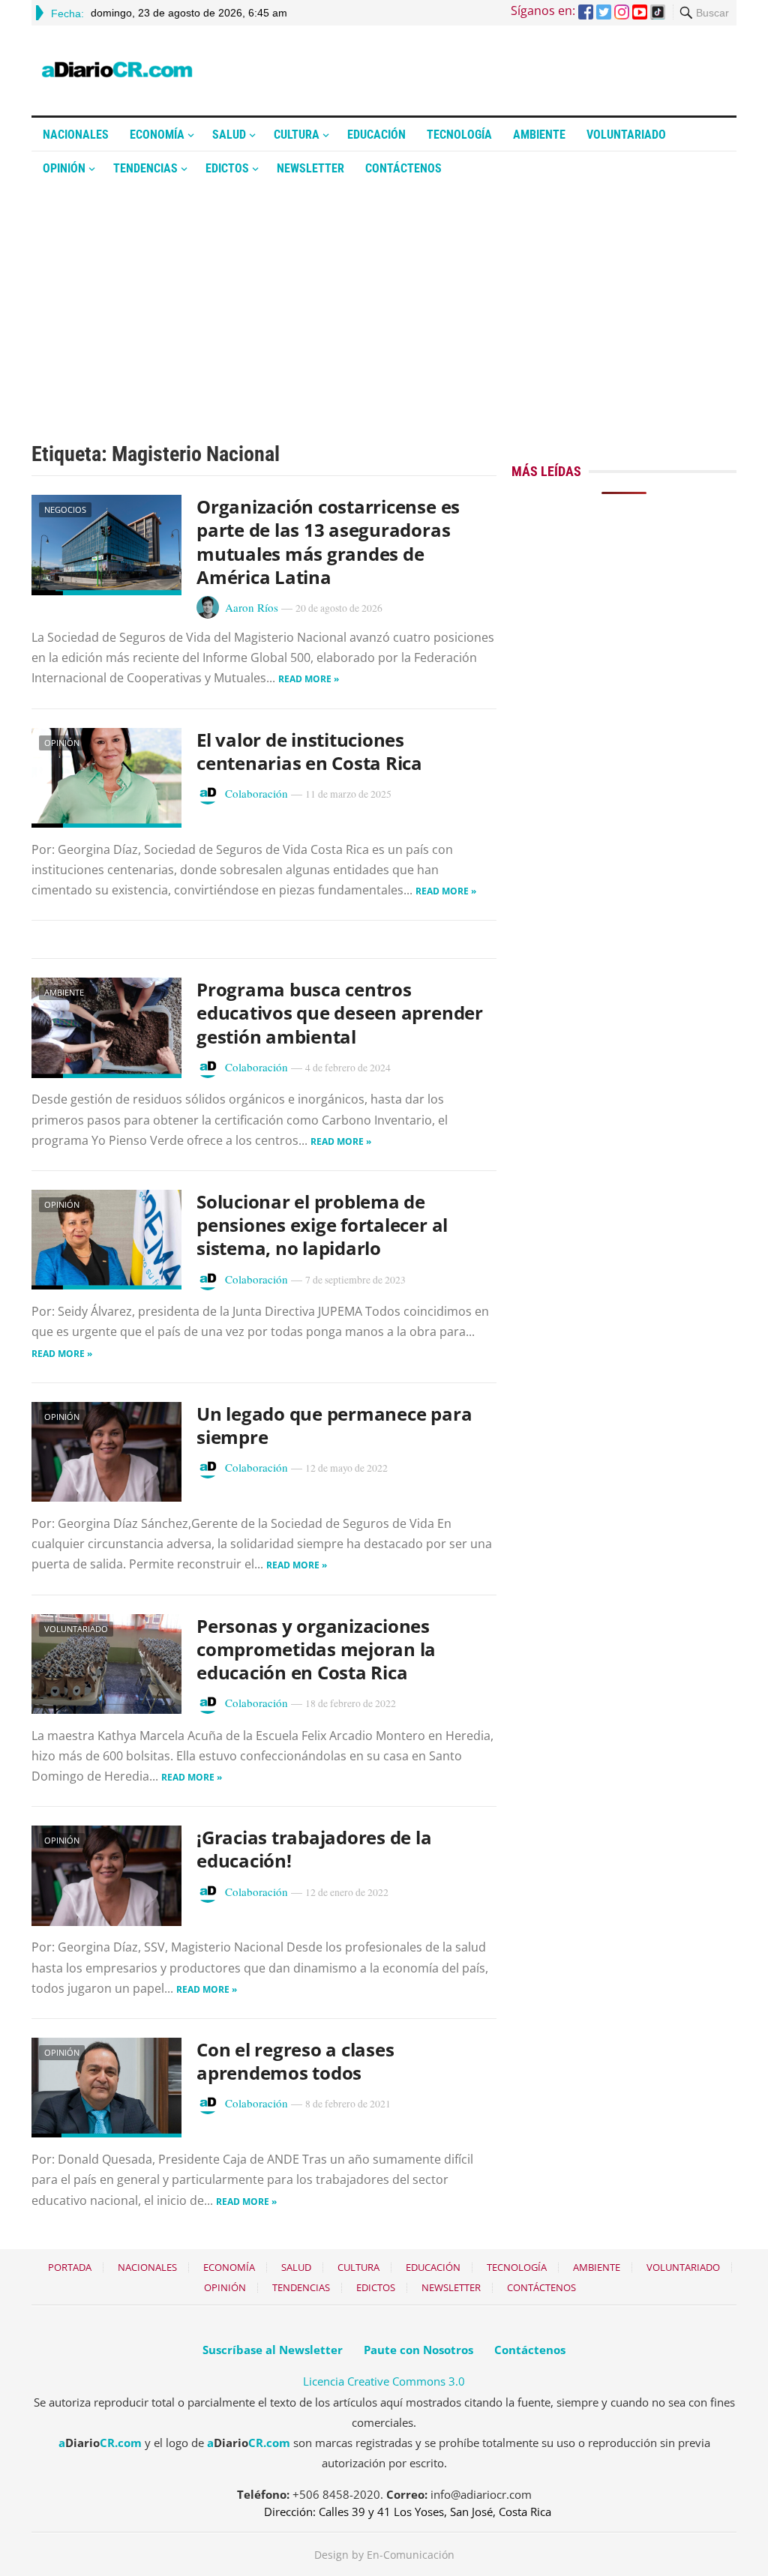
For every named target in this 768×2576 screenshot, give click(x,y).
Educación (376, 135)
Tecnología (459, 135)
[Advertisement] (384, 298)
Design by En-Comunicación (384, 2555)
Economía (157, 135)
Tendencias (145, 168)
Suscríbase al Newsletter (273, 2350)
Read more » (309, 679)
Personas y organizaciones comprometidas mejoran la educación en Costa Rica (316, 1649)
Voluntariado (626, 135)
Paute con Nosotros (418, 2350)
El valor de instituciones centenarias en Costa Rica (309, 751)
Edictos (227, 168)
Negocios (65, 509)
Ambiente (539, 135)
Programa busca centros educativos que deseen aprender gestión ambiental (340, 1012)
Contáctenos (403, 168)
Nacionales (76, 135)
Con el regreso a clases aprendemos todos (295, 2061)
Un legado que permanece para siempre (334, 1425)
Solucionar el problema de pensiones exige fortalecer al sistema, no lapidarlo (322, 1225)
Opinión (64, 168)
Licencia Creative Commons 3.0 (384, 2381)
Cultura (297, 135)
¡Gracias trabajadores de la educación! (314, 1849)
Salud (229, 135)
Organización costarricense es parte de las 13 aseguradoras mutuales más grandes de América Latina (328, 542)
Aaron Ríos (252, 607)
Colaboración (256, 793)
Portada (70, 2267)
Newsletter (310, 168)
